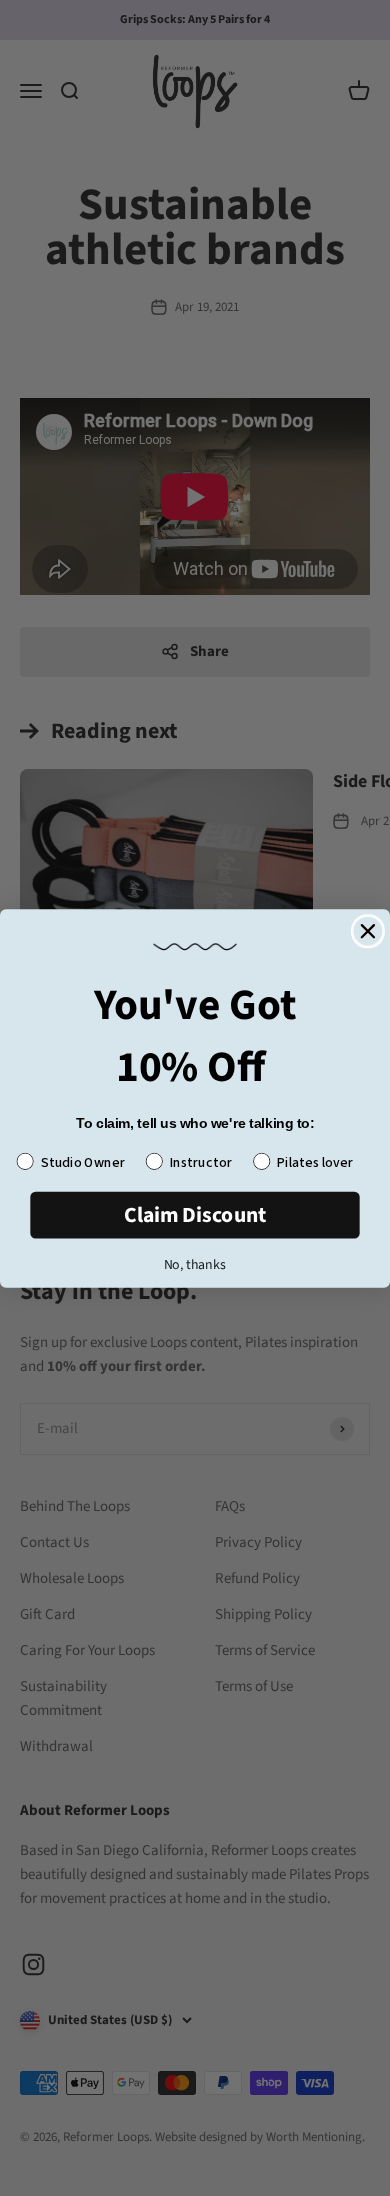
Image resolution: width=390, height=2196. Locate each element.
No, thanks (195, 1263)
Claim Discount (195, 1214)
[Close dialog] (368, 931)
